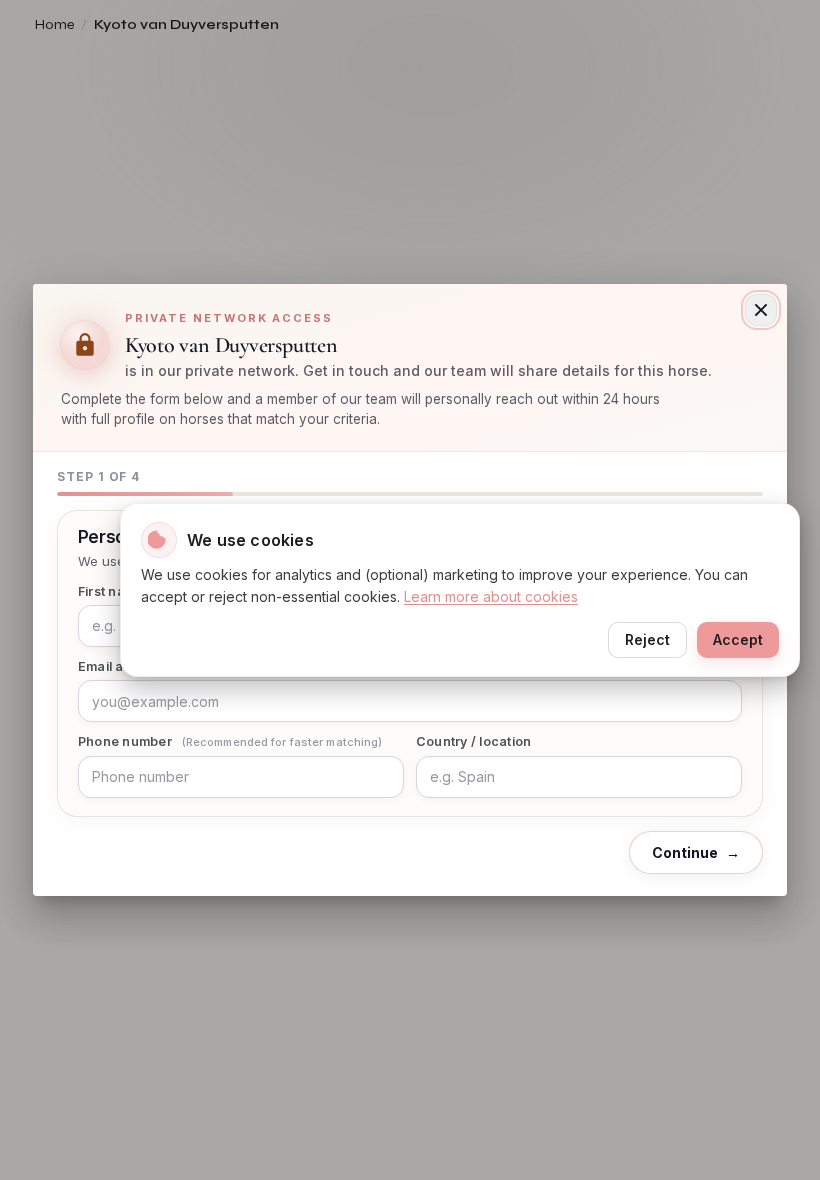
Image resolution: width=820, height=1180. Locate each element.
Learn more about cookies (491, 596)
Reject (647, 639)
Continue (696, 852)
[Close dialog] (761, 310)
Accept (738, 639)
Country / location (474, 741)
